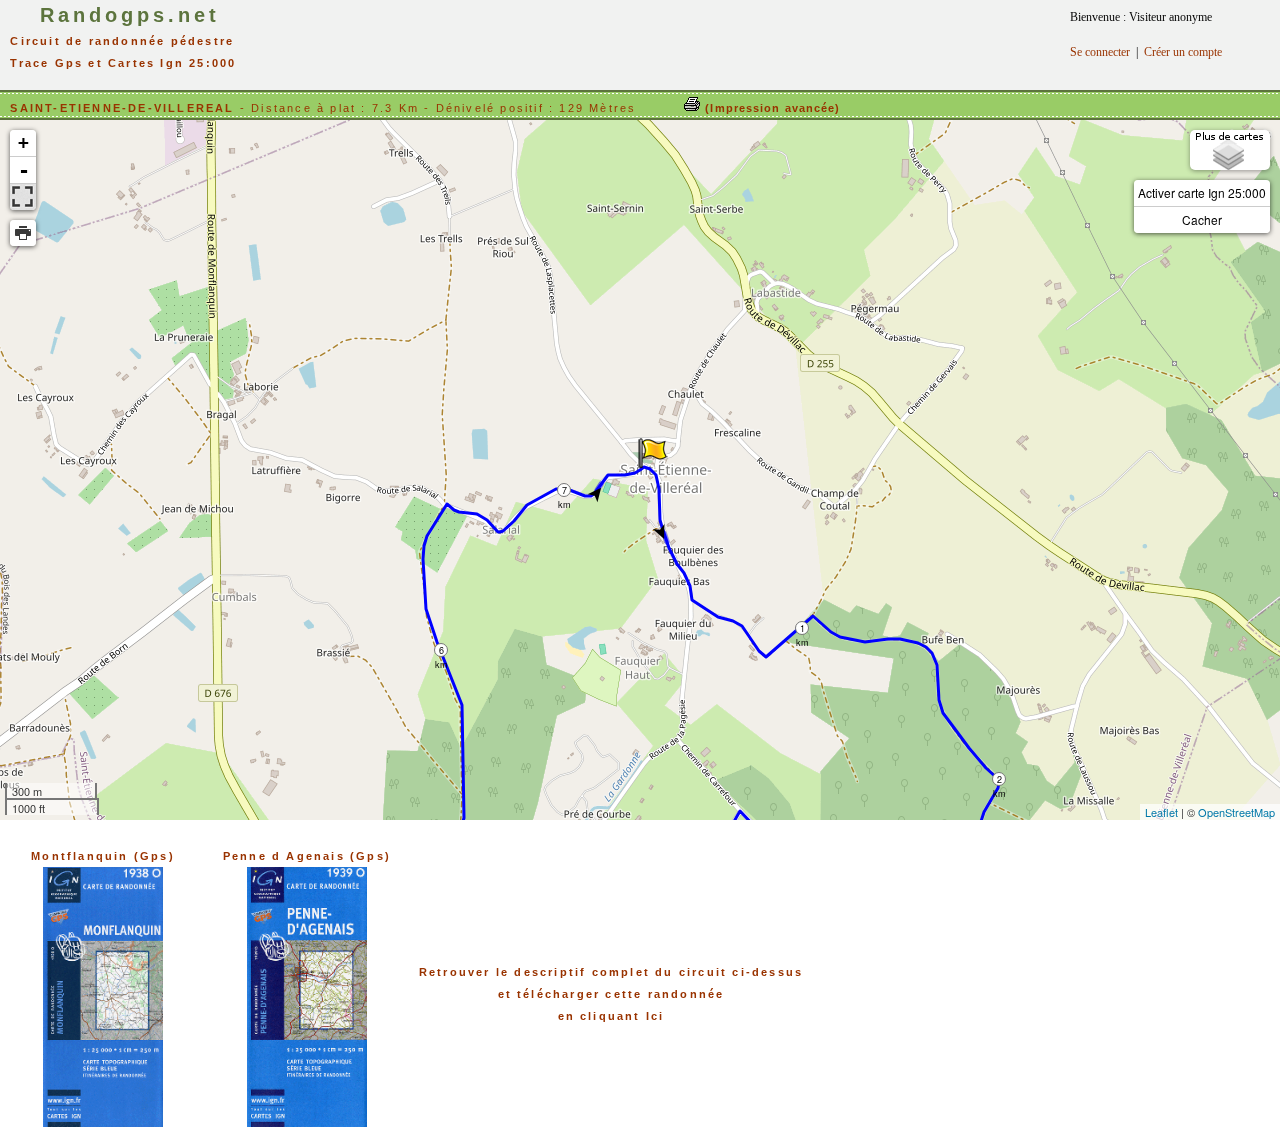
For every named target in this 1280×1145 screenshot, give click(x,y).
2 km (999, 779)
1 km (802, 628)
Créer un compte (1183, 52)
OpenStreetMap (1236, 812)
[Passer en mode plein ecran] (23, 197)
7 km (564, 490)
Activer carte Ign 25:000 (1202, 192)
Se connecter (1100, 52)
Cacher (1202, 219)
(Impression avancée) (770, 108)
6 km (441, 650)
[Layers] (1230, 150)
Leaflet (1161, 812)
